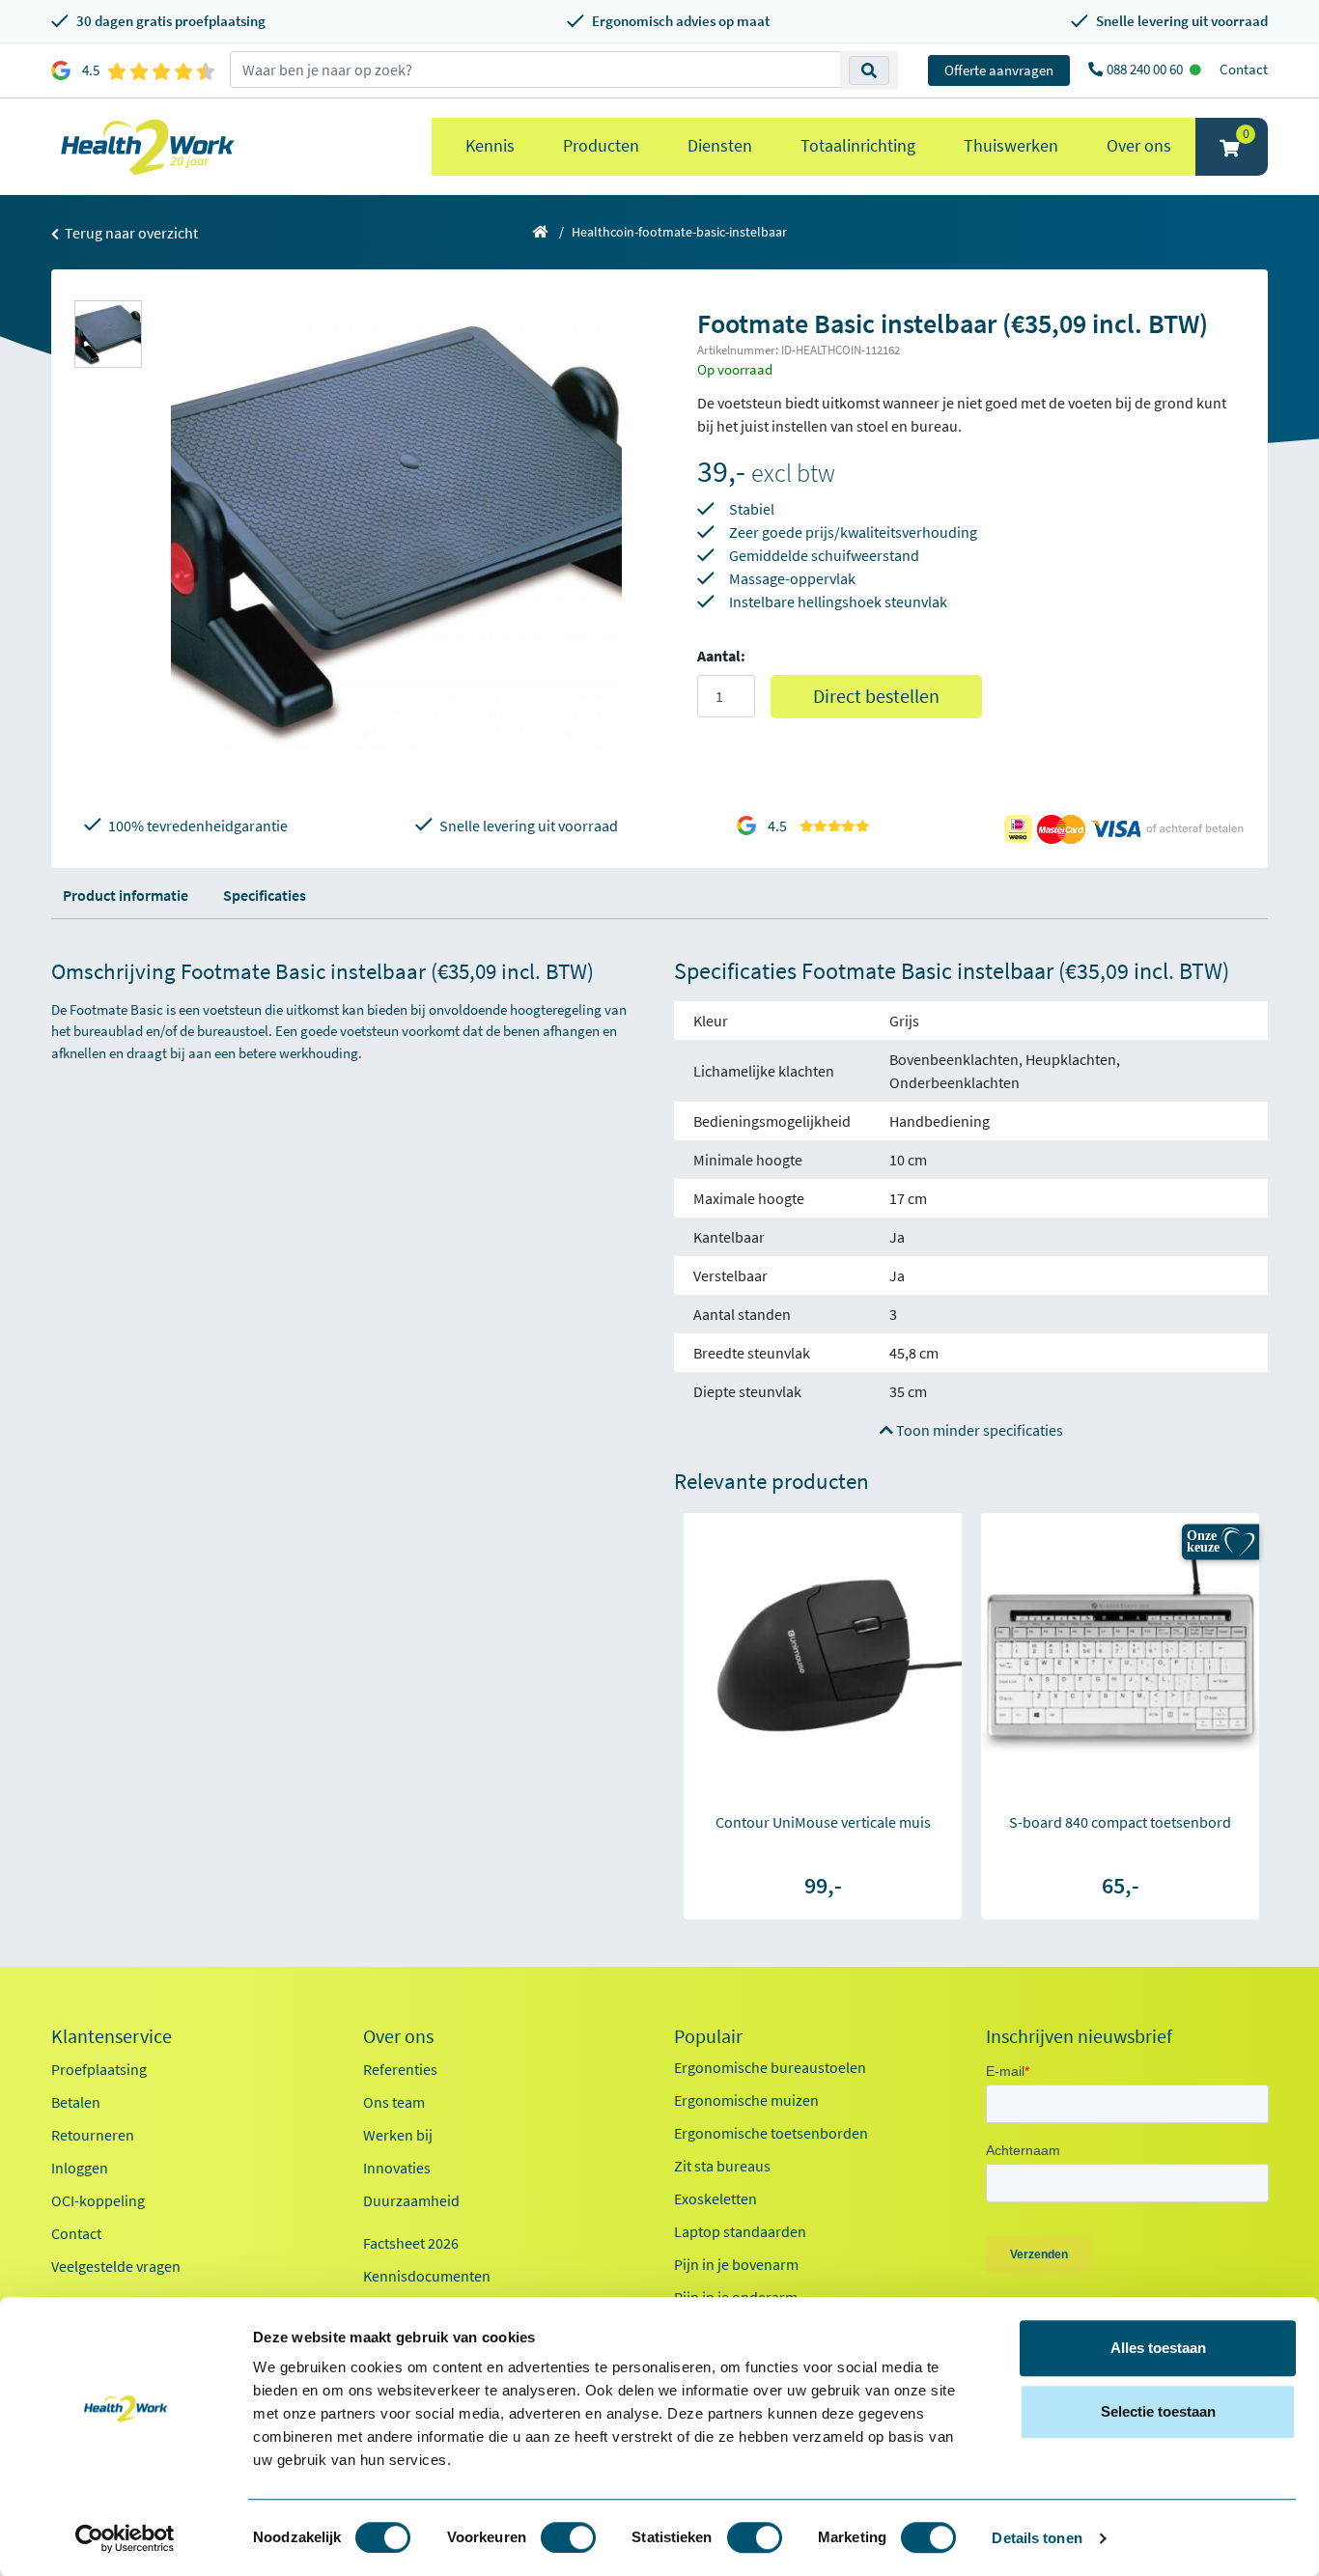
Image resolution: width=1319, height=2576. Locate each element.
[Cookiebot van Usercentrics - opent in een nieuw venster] (125, 2538)
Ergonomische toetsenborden (771, 2133)
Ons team (394, 2102)
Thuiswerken (1011, 145)
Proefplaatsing (99, 2069)
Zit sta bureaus (722, 2166)
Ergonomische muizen (746, 2100)
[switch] (568, 2537)
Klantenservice (112, 2036)
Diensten (720, 145)
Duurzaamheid (411, 2200)
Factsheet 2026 (411, 2243)
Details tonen (1037, 2538)
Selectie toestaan (1158, 2411)
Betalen (76, 2102)
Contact (1244, 69)
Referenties (400, 2069)
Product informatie (126, 895)
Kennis (490, 145)
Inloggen (80, 2168)
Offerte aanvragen (999, 70)
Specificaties (265, 895)
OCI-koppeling (98, 2200)
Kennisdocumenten (427, 2276)
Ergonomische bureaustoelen (770, 2067)
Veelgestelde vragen (116, 2266)
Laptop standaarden (740, 2231)
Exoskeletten (716, 2198)
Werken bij (398, 2135)
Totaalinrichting (858, 145)
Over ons (1139, 145)
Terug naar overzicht (130, 233)
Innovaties (397, 2168)
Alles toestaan (1158, 2348)
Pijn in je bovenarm (736, 2264)
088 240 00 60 (1146, 69)
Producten (601, 145)
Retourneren (93, 2135)
